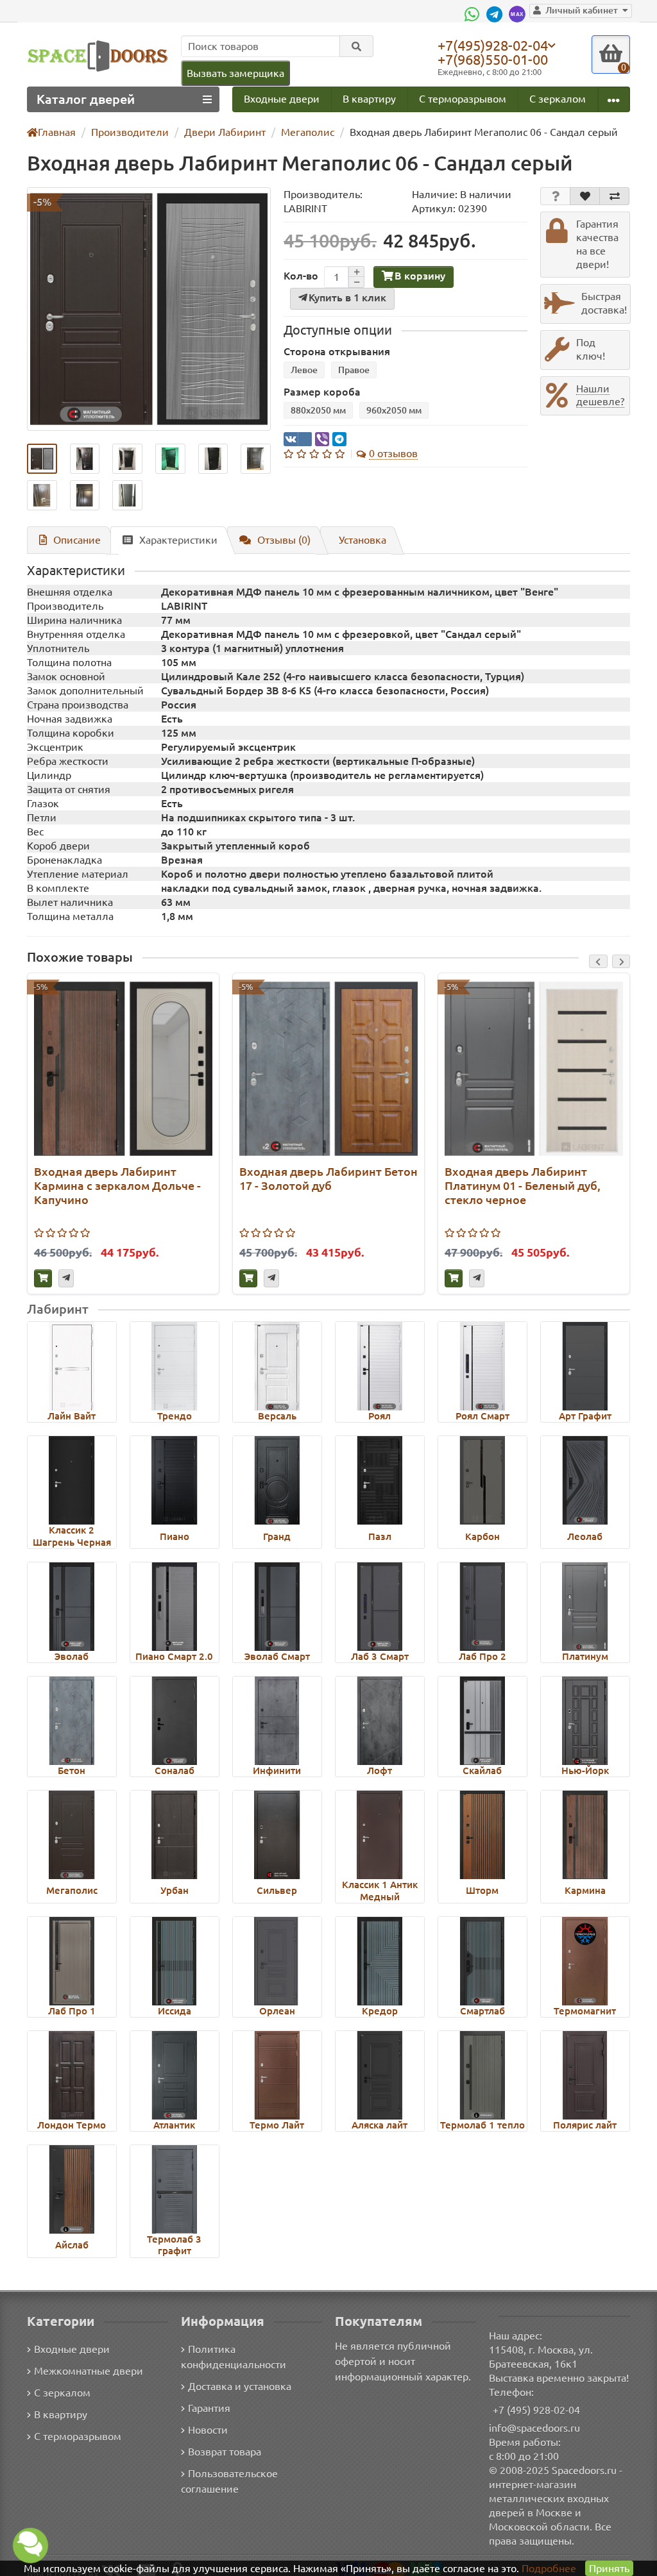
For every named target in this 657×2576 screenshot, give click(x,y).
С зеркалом (558, 99)
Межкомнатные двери (89, 2371)
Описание (77, 540)
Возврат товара (225, 2452)
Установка (363, 540)
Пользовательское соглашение (229, 2481)
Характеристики (178, 540)
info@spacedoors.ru (534, 2428)
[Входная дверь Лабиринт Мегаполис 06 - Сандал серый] (149, 309)
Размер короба (322, 392)
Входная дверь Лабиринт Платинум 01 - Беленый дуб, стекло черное (523, 1185)
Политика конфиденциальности (234, 2357)
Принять (609, 2568)
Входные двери (282, 99)
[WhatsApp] (474, 14)
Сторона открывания (337, 351)
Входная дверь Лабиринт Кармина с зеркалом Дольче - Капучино (117, 1185)
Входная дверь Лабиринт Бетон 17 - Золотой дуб (328, 1178)
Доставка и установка (240, 2386)
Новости (208, 2430)
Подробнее (549, 2568)
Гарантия (209, 2408)
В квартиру (369, 99)
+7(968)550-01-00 (493, 59)
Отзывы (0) (284, 540)
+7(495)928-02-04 (493, 45)
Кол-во (301, 276)
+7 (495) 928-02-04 (536, 2410)
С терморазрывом (463, 99)
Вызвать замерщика (235, 73)
